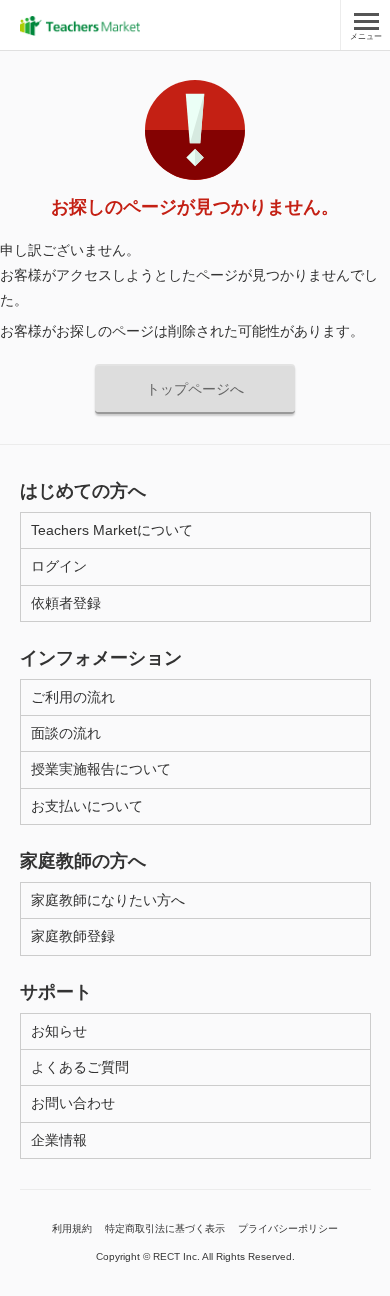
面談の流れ (66, 733)
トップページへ (195, 389)
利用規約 (72, 1228)
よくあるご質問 (80, 1067)
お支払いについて (87, 806)
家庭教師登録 (73, 936)
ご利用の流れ (73, 697)
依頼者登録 (66, 603)
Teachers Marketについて (112, 530)
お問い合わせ (73, 1103)
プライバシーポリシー (288, 1228)
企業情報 (59, 1140)
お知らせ (59, 1031)
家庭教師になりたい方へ (108, 900)
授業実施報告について (101, 769)
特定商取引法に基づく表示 (165, 1228)
